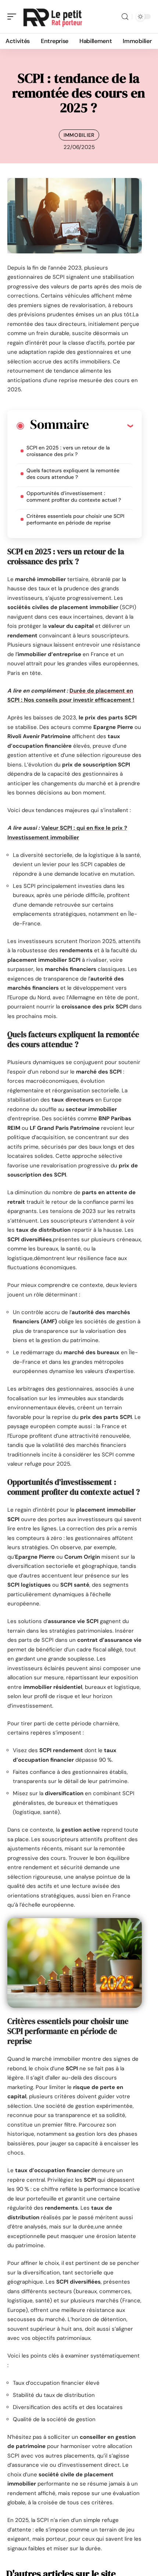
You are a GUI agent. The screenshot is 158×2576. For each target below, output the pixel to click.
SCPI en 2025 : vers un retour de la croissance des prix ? (68, 451)
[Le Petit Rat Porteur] (53, 17)
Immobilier (79, 135)
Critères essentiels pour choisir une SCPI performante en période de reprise (75, 519)
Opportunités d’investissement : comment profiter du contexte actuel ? (74, 497)
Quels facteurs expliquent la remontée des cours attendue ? (73, 474)
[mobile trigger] (14, 17)
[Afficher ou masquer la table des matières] (111, 426)
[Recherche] (125, 17)
